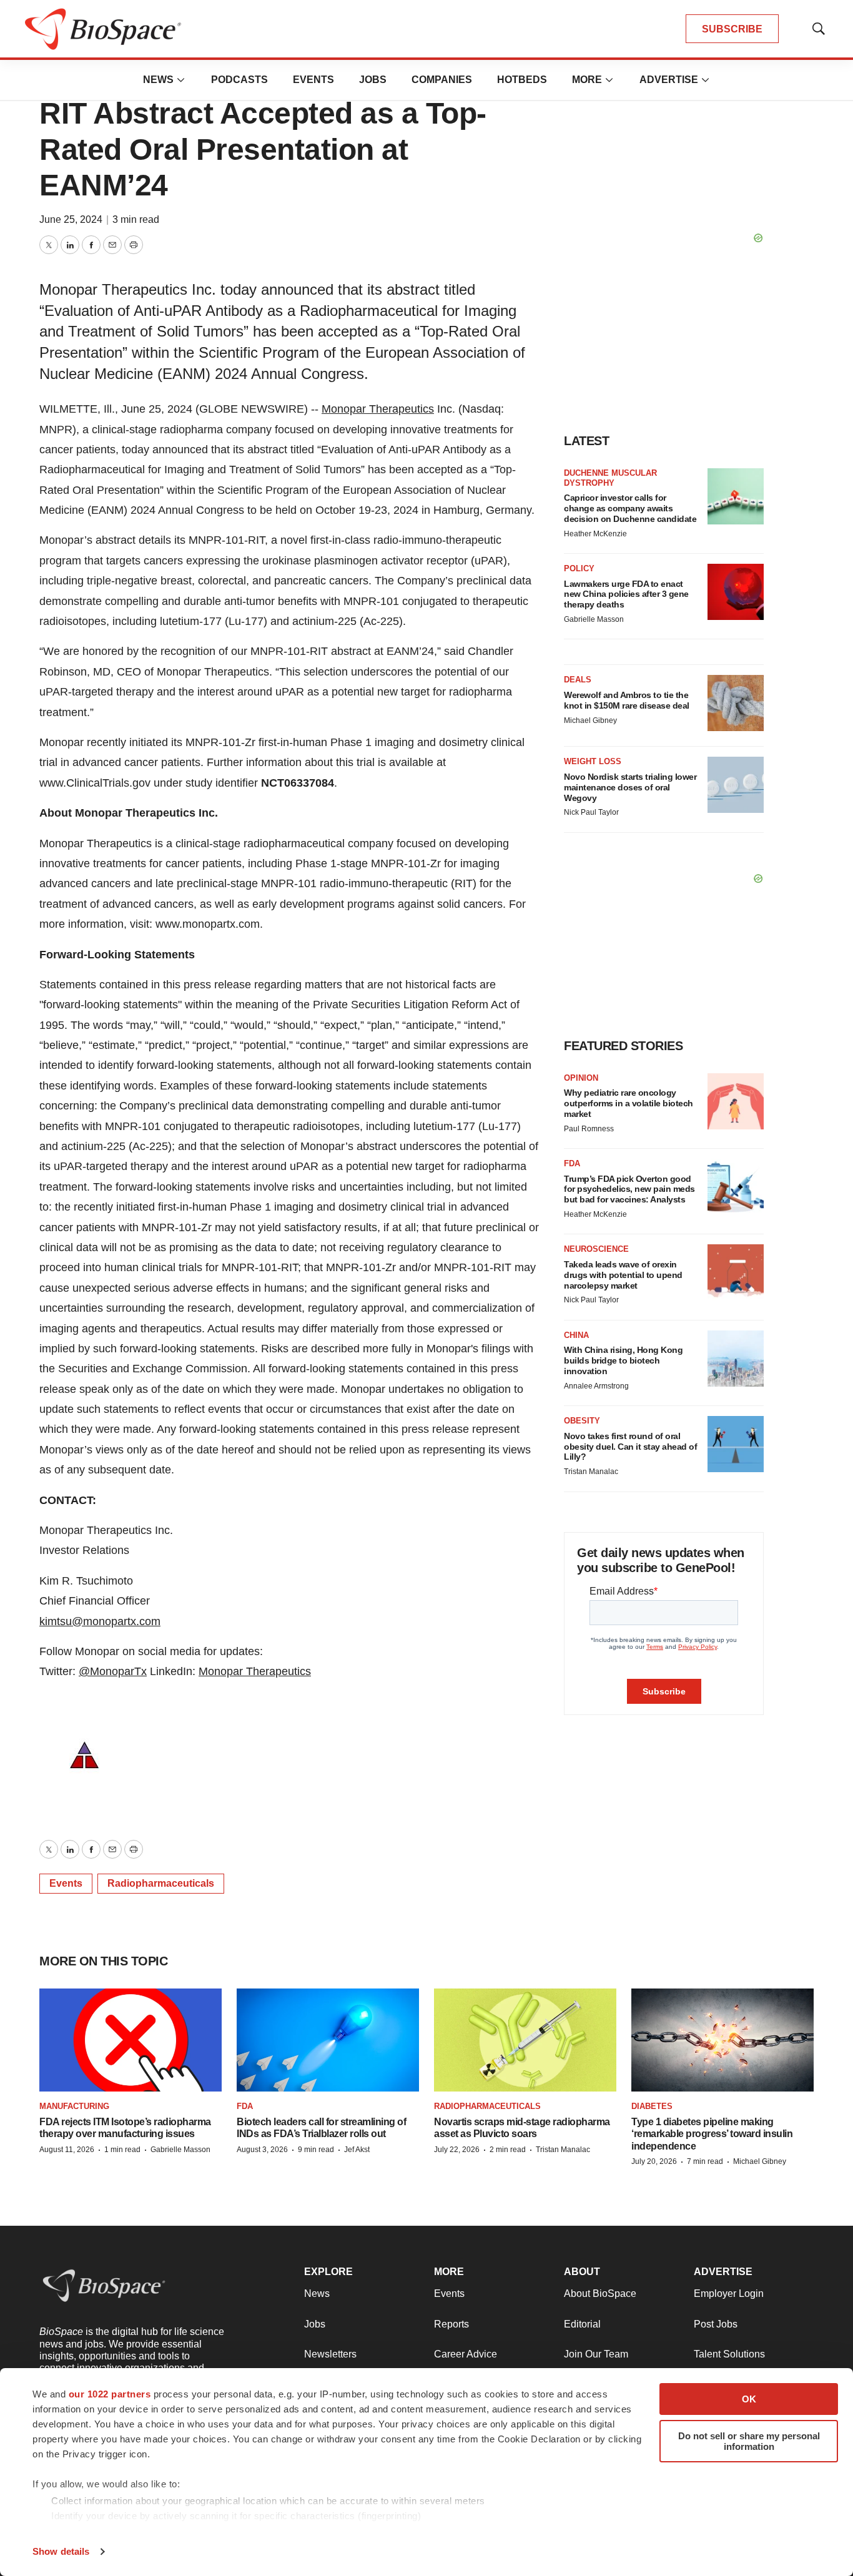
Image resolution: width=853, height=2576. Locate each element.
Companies (442, 80)
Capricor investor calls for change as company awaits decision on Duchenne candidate (630, 508)
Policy (579, 568)
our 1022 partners (110, 2394)
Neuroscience (596, 1249)
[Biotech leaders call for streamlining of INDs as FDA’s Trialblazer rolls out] (328, 2040)
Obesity (582, 1421)
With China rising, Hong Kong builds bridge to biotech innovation (623, 1360)
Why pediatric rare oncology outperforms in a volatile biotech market (629, 1103)
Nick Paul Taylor (591, 812)
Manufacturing (74, 2106)
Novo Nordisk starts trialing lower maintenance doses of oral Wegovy (630, 787)
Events (313, 80)
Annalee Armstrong (596, 1386)
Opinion (581, 1078)
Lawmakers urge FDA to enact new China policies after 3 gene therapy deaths (626, 594)
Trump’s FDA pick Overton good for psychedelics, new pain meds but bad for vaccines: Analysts (629, 1189)
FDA (572, 1163)
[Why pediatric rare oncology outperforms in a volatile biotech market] (736, 1101)
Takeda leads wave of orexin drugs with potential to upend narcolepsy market (623, 1275)
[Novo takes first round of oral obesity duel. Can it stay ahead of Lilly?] (736, 1444)
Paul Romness (589, 1129)
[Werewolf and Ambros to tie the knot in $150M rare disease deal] (736, 703)
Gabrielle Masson (594, 619)
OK (749, 2399)
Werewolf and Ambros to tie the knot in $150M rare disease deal (627, 700)
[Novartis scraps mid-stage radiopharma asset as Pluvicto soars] (525, 2040)
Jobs (373, 80)
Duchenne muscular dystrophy (610, 478)
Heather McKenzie (595, 534)
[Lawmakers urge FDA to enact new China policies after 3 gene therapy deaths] (736, 592)
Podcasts (239, 80)
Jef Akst (357, 2150)
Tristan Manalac (591, 1472)
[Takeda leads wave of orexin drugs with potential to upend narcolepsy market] (736, 1272)
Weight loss (593, 761)
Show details (61, 2551)
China (576, 1335)
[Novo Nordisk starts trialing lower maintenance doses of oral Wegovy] (736, 785)
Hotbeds (522, 80)
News (158, 80)
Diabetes (652, 2106)
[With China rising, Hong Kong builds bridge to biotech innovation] (736, 1359)
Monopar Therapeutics (378, 409)
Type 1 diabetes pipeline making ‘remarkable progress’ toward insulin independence (712, 2134)
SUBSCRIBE (732, 29)
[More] (181, 80)
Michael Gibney (590, 720)
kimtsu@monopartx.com (100, 1621)
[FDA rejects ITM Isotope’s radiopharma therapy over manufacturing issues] (131, 2040)
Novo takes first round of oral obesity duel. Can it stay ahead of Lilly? (630, 1447)
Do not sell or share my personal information (749, 2441)
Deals (578, 680)
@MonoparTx (113, 1671)
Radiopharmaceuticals (161, 1883)
